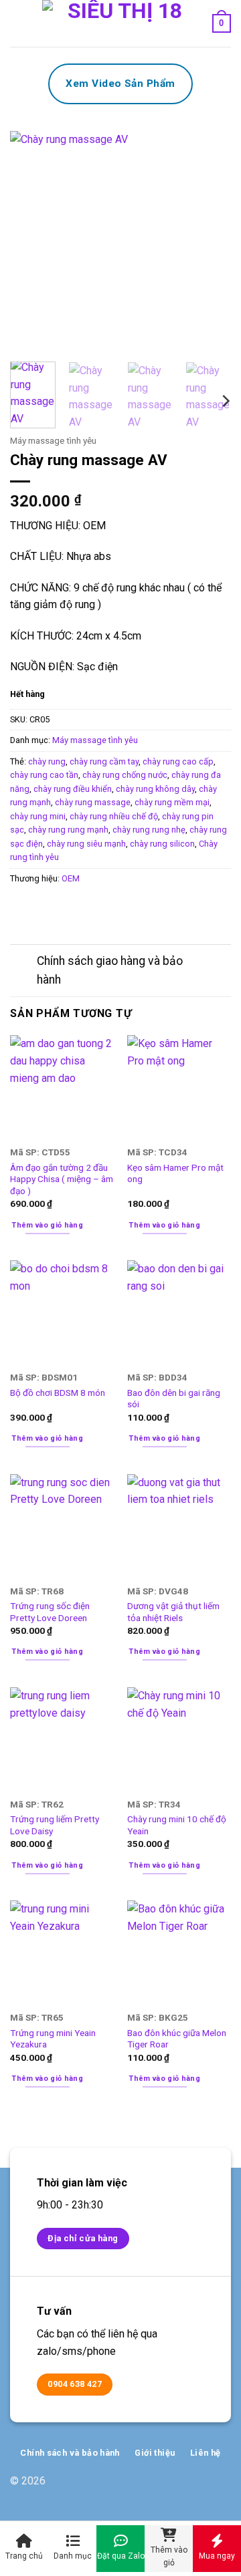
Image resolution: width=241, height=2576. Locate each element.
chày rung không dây (155, 789)
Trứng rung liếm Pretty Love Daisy (55, 1825)
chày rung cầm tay (104, 761)
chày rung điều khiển (73, 789)
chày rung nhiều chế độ (114, 816)
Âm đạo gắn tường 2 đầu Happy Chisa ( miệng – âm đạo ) (62, 1179)
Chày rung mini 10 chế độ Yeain (177, 1825)
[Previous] (31, 241)
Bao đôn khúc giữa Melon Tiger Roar (177, 2039)
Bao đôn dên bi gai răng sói (174, 1399)
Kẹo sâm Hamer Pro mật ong (175, 1173)
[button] (18, 23)
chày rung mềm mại (172, 802)
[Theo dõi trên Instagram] (199, 2488)
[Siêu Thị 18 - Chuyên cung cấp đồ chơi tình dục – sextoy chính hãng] (119, 23)
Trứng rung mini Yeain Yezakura (53, 2039)
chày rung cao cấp (178, 761)
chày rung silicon (162, 844)
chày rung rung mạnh (68, 830)
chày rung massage (93, 802)
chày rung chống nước (125, 775)
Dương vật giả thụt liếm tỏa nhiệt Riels (173, 1612)
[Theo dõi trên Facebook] (178, 2488)
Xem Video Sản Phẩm (120, 84)
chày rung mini (38, 816)
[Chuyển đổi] (23, 963)
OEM (71, 878)
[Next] (210, 241)
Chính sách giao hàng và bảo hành (110, 970)
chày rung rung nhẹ (149, 830)
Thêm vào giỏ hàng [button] (47, 1225)
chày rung (47, 761)
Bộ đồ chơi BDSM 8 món (58, 1393)
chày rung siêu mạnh (86, 844)
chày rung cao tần (44, 775)
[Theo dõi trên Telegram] (221, 2488)
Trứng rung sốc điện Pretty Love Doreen (50, 1612)
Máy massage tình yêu (53, 440)
